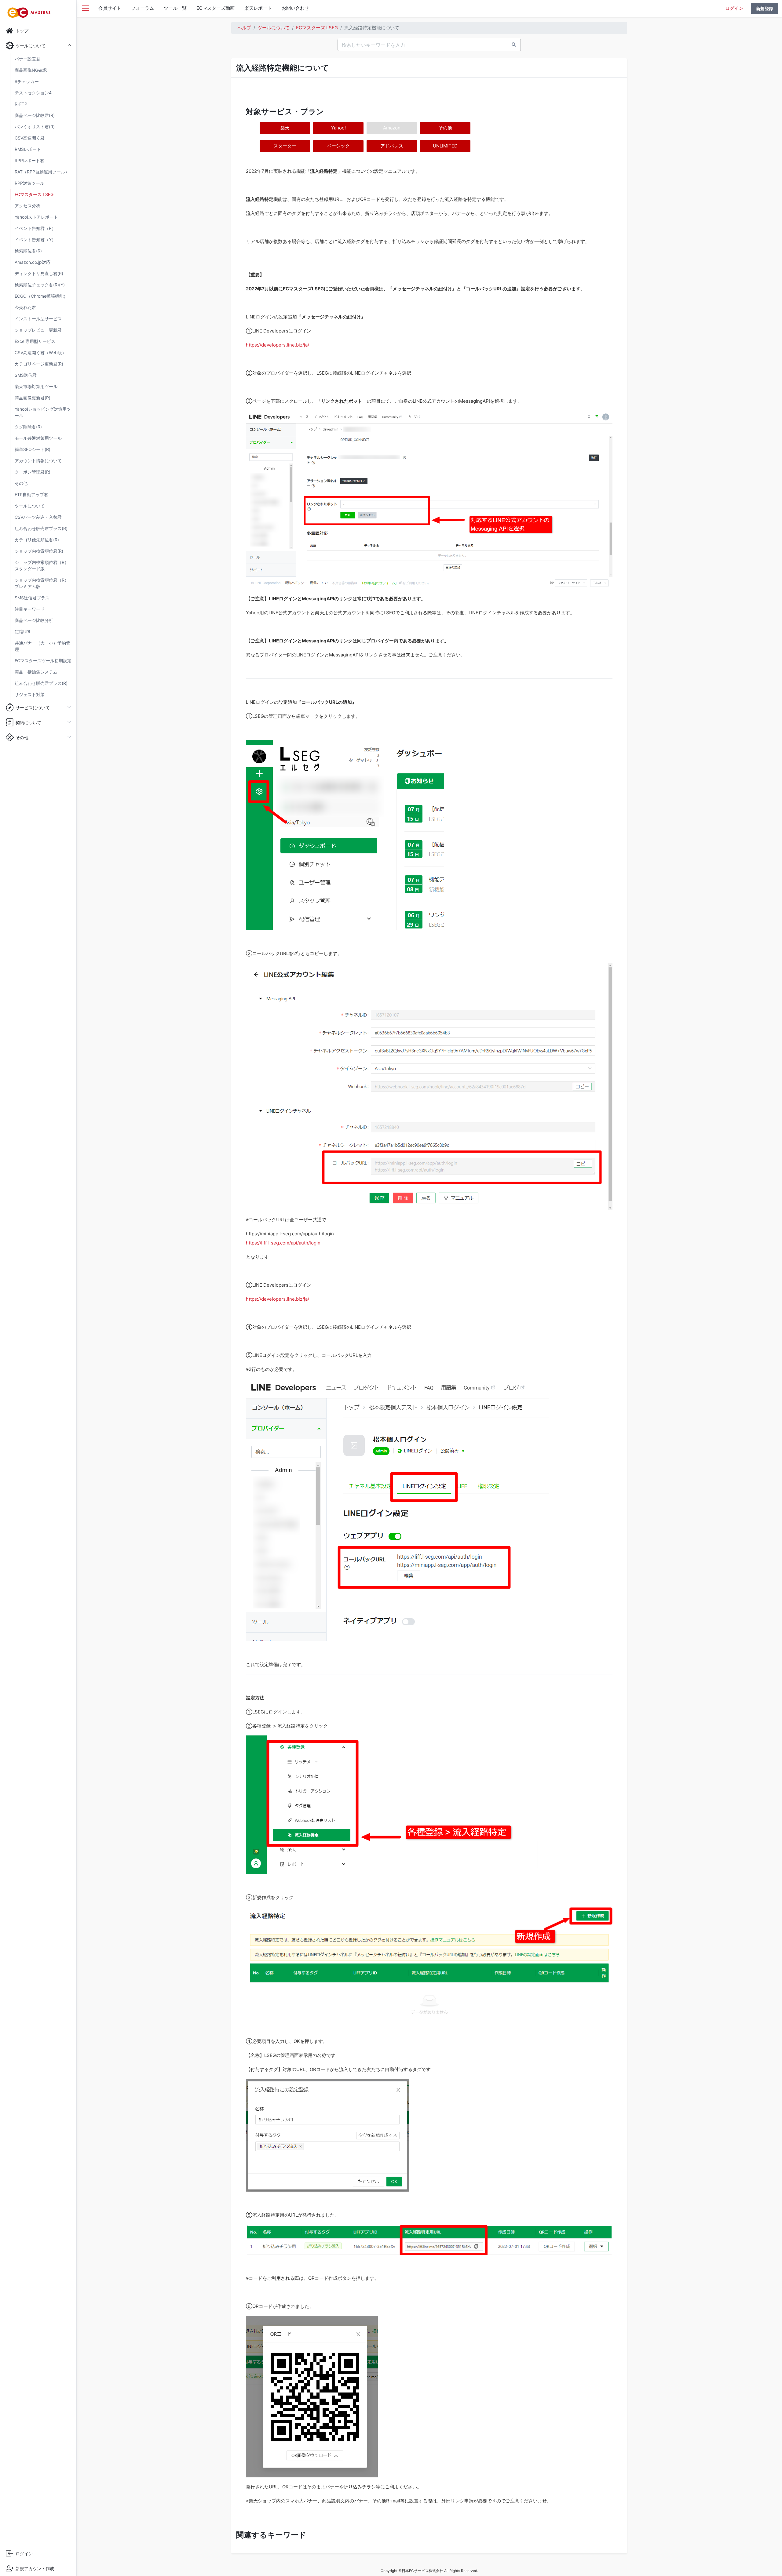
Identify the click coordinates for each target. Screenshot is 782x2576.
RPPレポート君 (29, 160)
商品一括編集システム (36, 672)
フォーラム (143, 8)
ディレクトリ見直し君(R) (39, 273)
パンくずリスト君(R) (35, 127)
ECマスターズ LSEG (34, 194)
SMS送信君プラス (32, 598)
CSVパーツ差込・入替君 (38, 517)
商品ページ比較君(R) (35, 115)
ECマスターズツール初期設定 (43, 661)
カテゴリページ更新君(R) (39, 364)
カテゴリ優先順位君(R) (37, 540)
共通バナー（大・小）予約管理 (42, 646)
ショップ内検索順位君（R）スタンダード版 (42, 565)
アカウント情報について (38, 461)
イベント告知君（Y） (35, 240)
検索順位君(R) (28, 251)
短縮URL (23, 632)
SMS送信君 (26, 375)
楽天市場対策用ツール (36, 386)
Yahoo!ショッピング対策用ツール (43, 412)
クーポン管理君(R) (33, 472)
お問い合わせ (295, 8)
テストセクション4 (33, 93)
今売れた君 (25, 307)
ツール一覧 (175, 8)
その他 (21, 483)
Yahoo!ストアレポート (36, 217)
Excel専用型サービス (35, 341)
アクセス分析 (27, 206)
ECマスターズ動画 (216, 8)
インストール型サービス (38, 319)
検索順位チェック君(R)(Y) (40, 285)
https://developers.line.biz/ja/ (278, 345)
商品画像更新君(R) (33, 398)
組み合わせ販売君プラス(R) (41, 528)
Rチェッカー (27, 81)
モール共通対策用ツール (38, 438)
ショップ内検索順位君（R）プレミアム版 (42, 583)
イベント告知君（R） (35, 228)
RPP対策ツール (29, 183)
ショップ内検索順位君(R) (39, 551)
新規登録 (765, 8)
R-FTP (21, 104)
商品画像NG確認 (31, 70)
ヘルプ (244, 28)
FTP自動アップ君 (31, 494)
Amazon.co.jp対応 (33, 262)
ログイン (734, 8)
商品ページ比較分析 (34, 620)
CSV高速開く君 (30, 138)
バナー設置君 (27, 59)
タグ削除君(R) (28, 427)
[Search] (514, 44)
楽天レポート (258, 8)
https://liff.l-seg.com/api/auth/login (283, 1243)
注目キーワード (30, 609)
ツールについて (30, 506)
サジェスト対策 (30, 694)
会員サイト (110, 8)
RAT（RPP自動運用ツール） (42, 172)
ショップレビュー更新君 (38, 330)
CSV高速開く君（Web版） (40, 352)
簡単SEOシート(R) (33, 449)
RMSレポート (28, 149)
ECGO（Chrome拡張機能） (41, 296)
